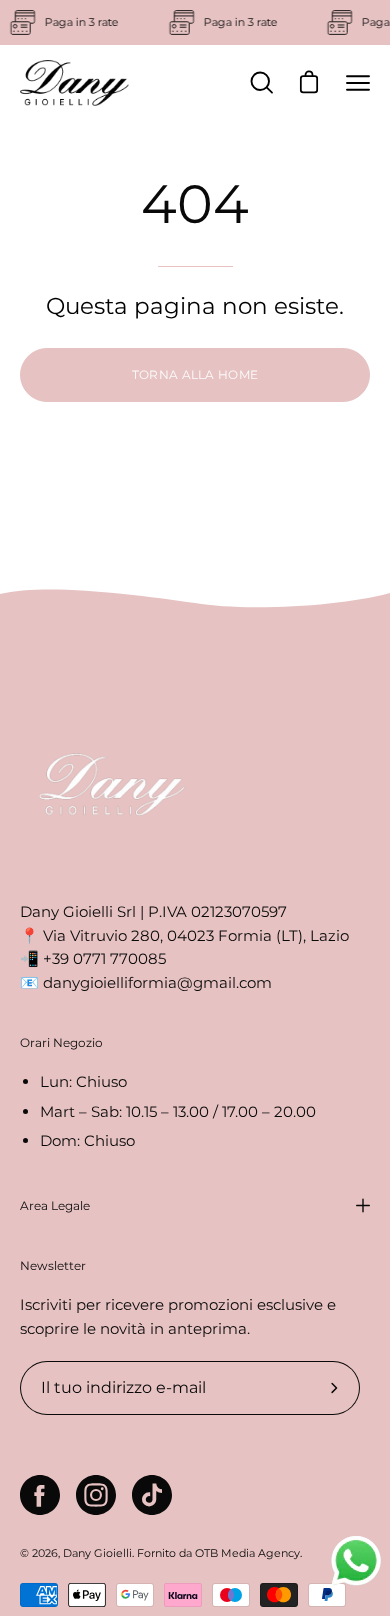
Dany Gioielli (97, 1553)
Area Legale (55, 1205)
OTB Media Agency (247, 1553)
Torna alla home (195, 374)
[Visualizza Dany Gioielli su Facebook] (40, 1495)
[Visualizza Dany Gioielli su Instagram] (96, 1495)
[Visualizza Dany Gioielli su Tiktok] (152, 1495)
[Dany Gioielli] (75, 83)
